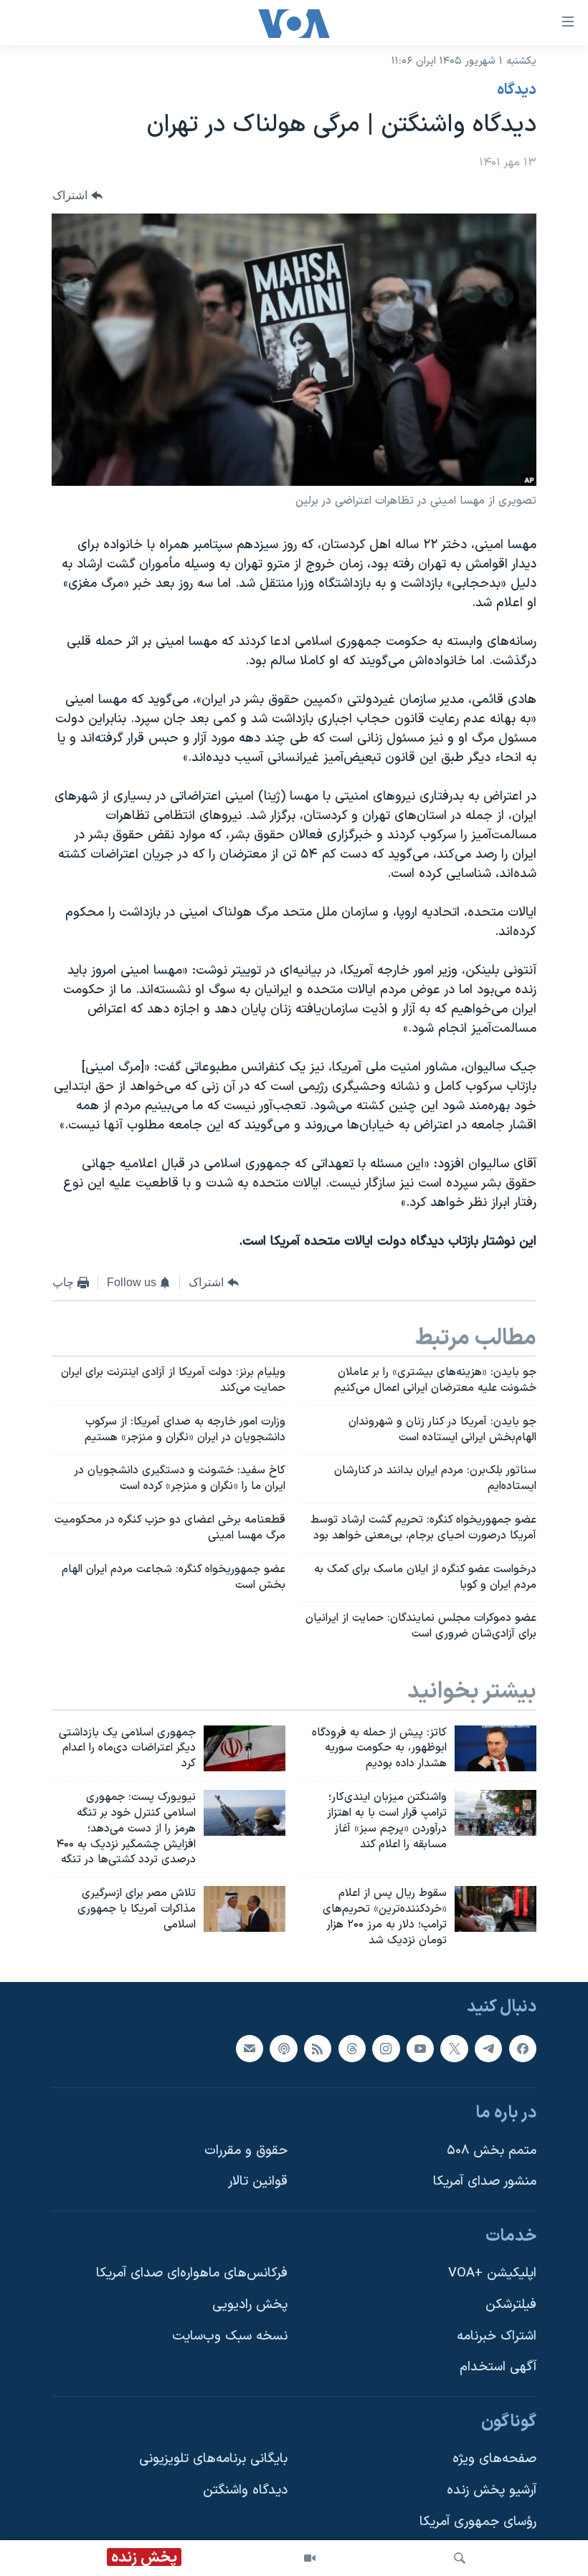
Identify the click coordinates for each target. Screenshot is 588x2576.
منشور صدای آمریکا (485, 2182)
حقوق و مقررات (246, 2150)
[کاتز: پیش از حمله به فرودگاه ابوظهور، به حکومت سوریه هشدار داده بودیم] (495, 1748)
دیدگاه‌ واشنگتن (245, 2490)
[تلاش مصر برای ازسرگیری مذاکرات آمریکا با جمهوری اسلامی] (245, 1909)
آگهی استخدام (498, 2367)
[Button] (77, 195)
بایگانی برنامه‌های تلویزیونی (213, 2459)
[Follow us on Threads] (352, 2048)
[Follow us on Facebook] (523, 2048)
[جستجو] (460, 2558)
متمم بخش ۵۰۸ (492, 2150)
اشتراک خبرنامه (497, 2336)
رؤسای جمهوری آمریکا (478, 2521)
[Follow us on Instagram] (386, 2048)
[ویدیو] (310, 2558)
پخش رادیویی (250, 2305)
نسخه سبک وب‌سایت (230, 2336)
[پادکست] (283, 2048)
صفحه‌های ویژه (494, 2459)
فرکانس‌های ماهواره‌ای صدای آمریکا (192, 2273)
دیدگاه (517, 90)
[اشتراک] (250, 2048)
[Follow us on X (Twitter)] (454, 2048)
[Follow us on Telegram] (488, 2048)
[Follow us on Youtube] (420, 2048)
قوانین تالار (258, 2182)
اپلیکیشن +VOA (492, 2273)
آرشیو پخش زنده (492, 2490)
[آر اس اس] (318, 2048)
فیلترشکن (511, 2305)
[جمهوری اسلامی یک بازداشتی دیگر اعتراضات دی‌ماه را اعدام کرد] (245, 1748)
